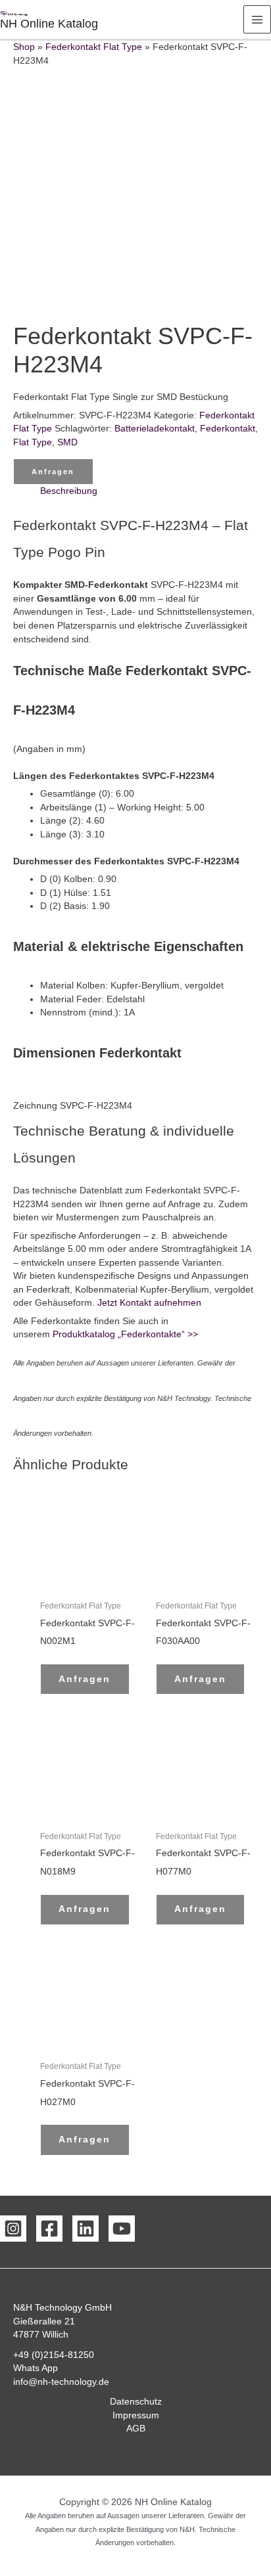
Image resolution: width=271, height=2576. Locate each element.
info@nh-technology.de (61, 2382)
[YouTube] (122, 2229)
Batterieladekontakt (155, 429)
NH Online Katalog (49, 23)
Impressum (136, 2415)
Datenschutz (136, 2402)
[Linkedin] (86, 2229)
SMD (67, 442)
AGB (136, 2429)
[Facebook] (49, 2229)
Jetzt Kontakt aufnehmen (149, 1303)
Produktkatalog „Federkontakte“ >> (124, 1334)
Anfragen (53, 472)
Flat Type (33, 442)
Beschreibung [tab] (69, 491)
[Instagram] (13, 2229)
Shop (24, 47)
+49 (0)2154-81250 (54, 2355)
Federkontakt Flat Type (94, 47)
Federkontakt (228, 429)
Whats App (36, 2368)
